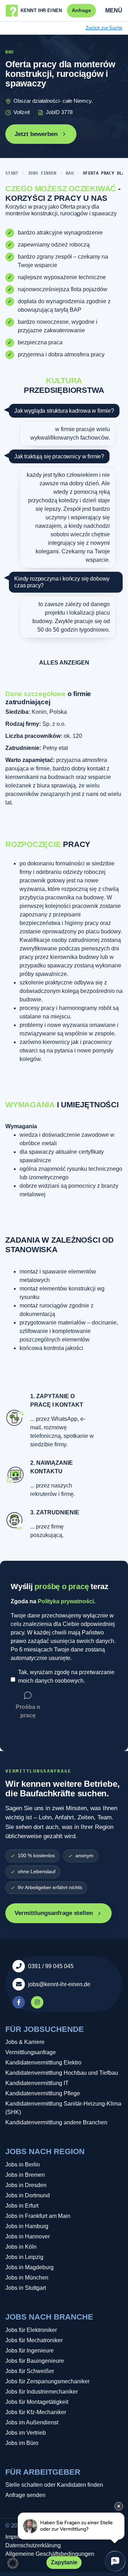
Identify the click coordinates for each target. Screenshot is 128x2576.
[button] (13, 2563)
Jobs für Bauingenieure (35, 2361)
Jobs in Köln (21, 2247)
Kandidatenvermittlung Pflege (43, 2093)
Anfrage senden (25, 2495)
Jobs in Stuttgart (26, 2288)
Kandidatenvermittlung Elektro (43, 2063)
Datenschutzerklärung (33, 2545)
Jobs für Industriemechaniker (42, 2392)
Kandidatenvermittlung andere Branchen (56, 2122)
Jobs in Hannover (28, 2236)
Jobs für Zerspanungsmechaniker (47, 2381)
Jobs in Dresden (26, 2185)
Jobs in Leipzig (24, 2257)
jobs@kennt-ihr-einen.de (59, 1984)
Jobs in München (27, 2278)
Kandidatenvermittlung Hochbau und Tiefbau (62, 2073)
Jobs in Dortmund (28, 2195)
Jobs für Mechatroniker (34, 2340)
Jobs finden (42, 173)
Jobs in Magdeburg (30, 2267)
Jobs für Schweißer (30, 2371)
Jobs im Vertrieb (26, 2433)
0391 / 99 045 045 (51, 1966)
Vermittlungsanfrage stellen (54, 1913)
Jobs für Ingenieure (30, 2351)
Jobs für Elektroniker (31, 2330)
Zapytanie (64, 2562)
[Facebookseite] (20, 2002)
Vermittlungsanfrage (31, 2052)
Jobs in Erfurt (22, 2206)
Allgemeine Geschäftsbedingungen (50, 2554)
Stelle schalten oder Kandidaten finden (54, 2485)
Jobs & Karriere (25, 2042)
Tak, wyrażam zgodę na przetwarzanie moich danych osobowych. (66, 1676)
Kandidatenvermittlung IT (37, 2083)
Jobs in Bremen (25, 2175)
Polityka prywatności (66, 1601)
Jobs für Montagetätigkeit (37, 2402)
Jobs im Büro (22, 2443)
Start (12, 173)
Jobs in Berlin (23, 2165)
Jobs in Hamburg (27, 2226)
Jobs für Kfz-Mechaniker (36, 2412)
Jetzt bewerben (36, 134)
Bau (70, 173)
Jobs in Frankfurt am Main (38, 2216)
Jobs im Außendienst (32, 2422)
